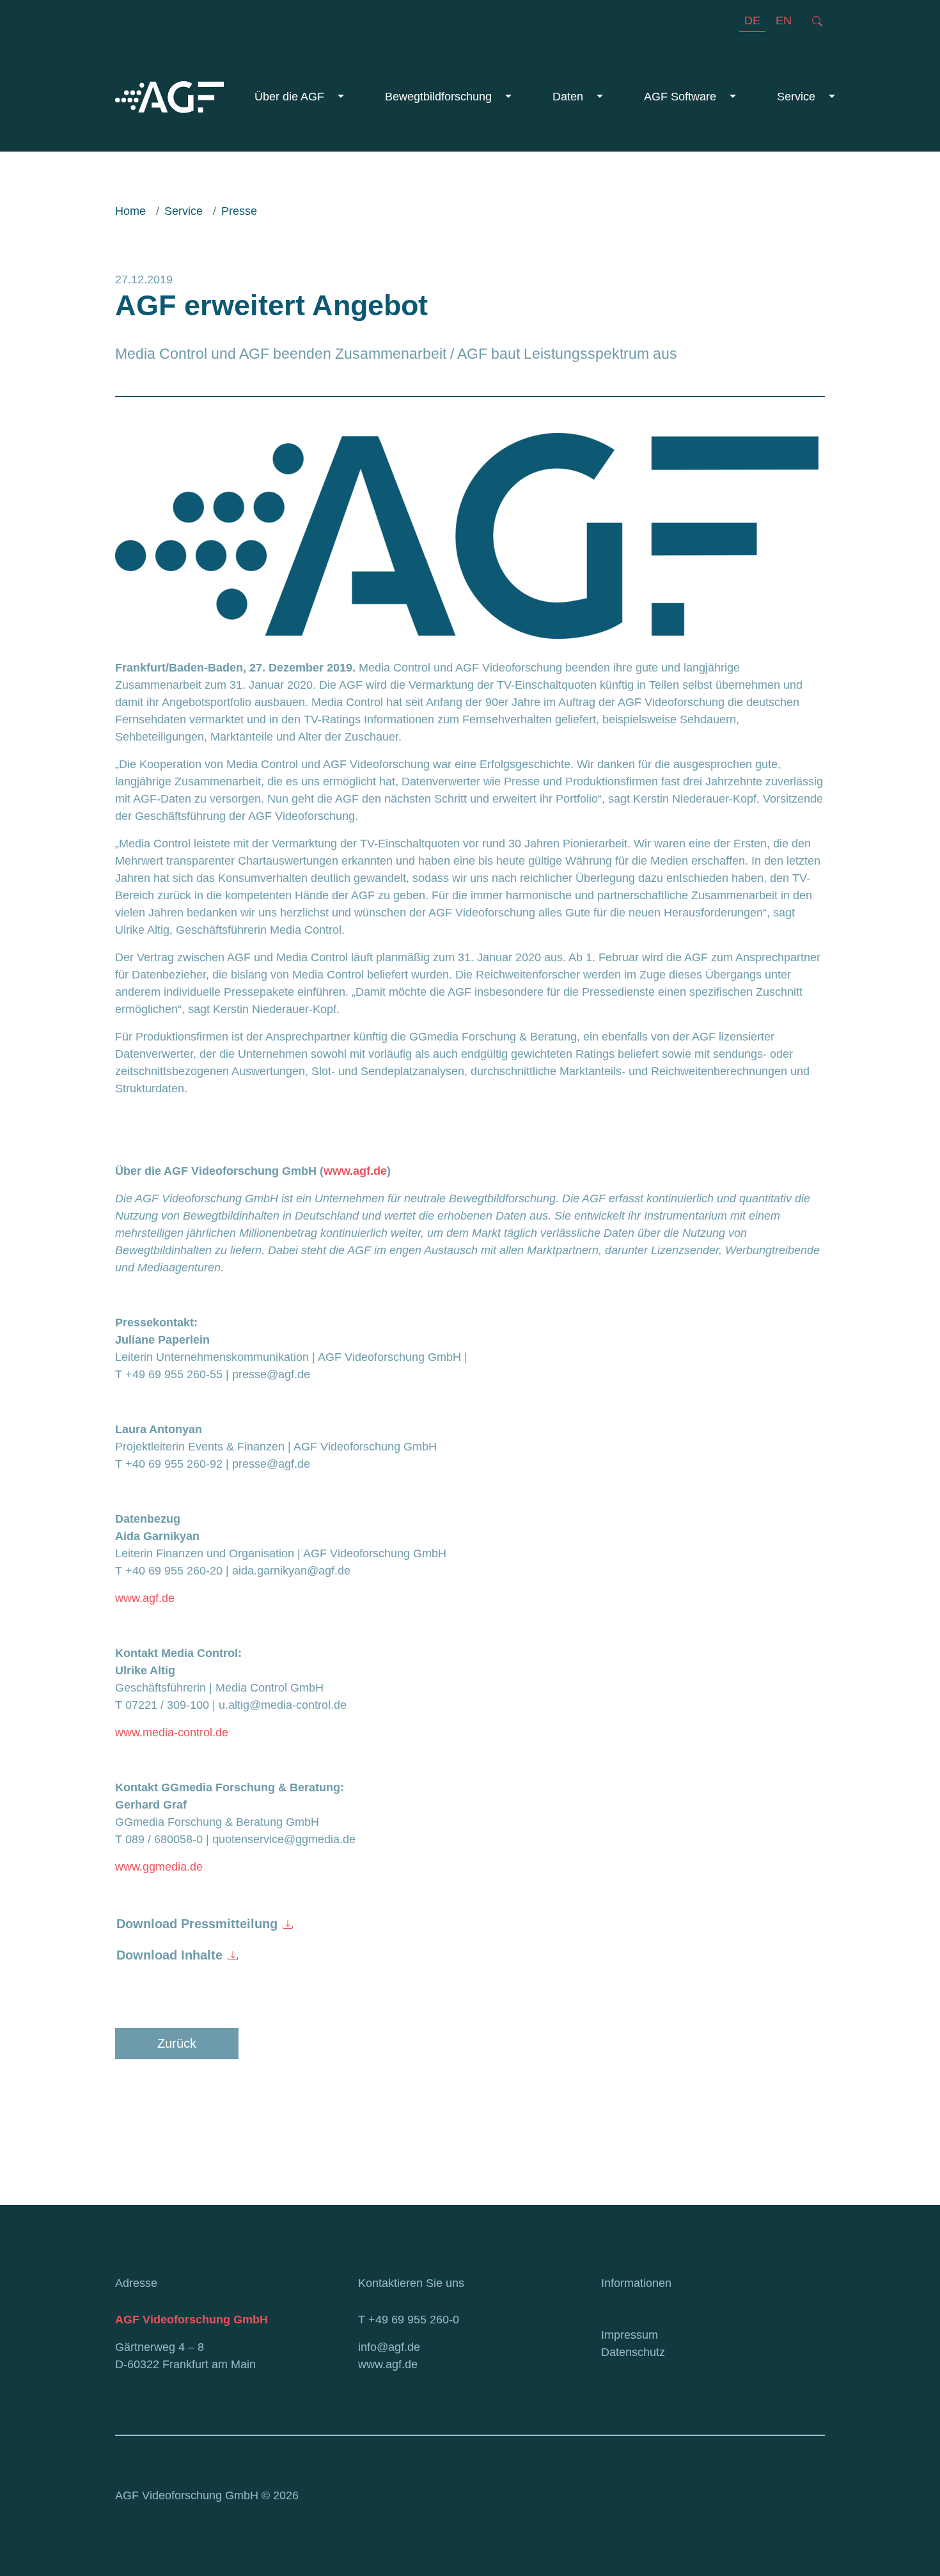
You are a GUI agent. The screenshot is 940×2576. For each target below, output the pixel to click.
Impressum (630, 2335)
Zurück (177, 2043)
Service (798, 97)
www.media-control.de (172, 1732)
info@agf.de (389, 2347)
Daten (569, 97)
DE (752, 20)
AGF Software (682, 97)
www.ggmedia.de (159, 1867)
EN (784, 20)
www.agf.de (145, 1598)
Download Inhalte (169, 1955)
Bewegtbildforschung (440, 97)
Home (130, 211)
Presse (239, 211)
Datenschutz (633, 2352)
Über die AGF (291, 97)
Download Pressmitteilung (197, 1924)
